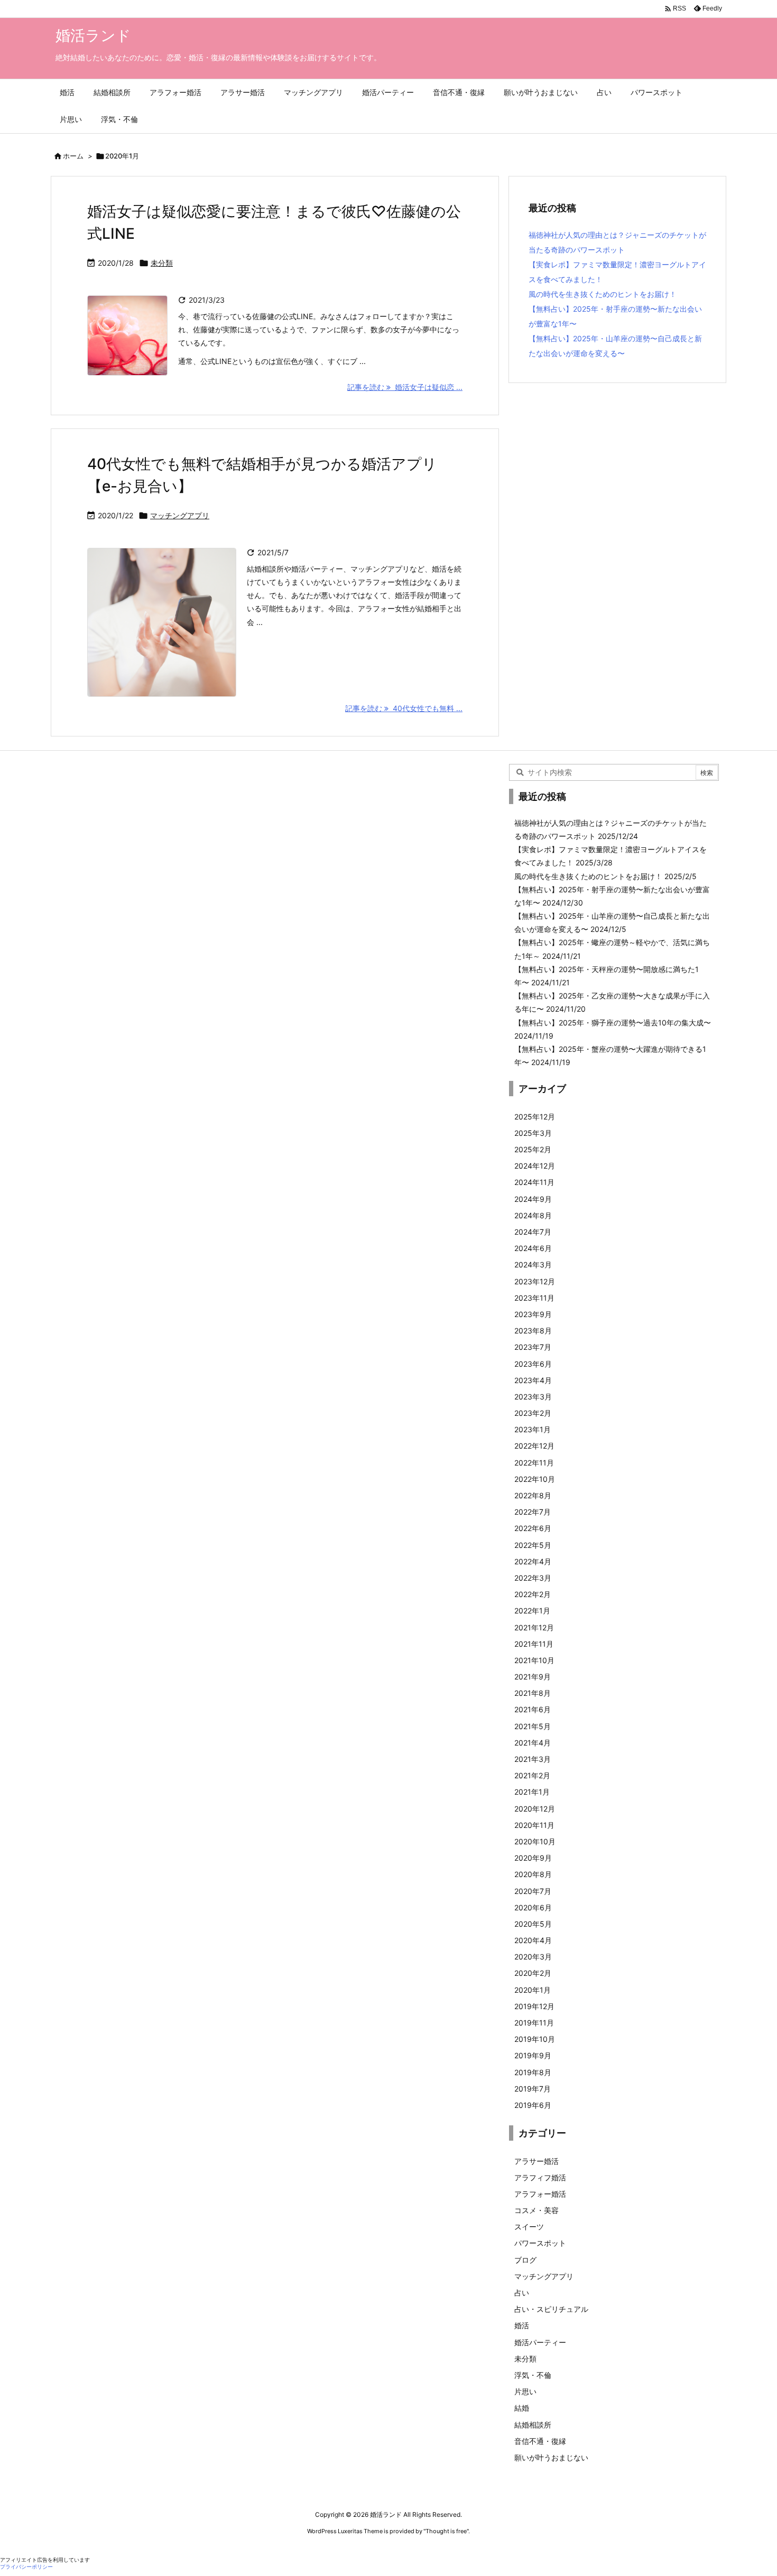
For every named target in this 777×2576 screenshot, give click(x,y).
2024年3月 (533, 1264)
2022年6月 (533, 1528)
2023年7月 (533, 1347)
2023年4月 (533, 1380)
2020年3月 (533, 1957)
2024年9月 (533, 1199)
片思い (525, 2391)
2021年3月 (533, 1759)
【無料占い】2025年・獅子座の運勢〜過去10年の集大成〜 (613, 1023)
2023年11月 (534, 1298)
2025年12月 (535, 1117)
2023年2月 (533, 1413)
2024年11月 (534, 1182)
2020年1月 (533, 1990)
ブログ (525, 2260)
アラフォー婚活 (540, 2194)
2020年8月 (533, 1874)
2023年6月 (533, 1364)
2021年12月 (534, 1627)
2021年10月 (534, 1660)
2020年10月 (535, 1841)
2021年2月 (532, 1775)
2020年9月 (533, 1858)
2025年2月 (533, 1149)
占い (522, 2293)
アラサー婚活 (536, 2161)
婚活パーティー (540, 2342)
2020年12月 (535, 1809)
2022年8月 (533, 1495)
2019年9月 (533, 2055)
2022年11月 (534, 1463)
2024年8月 (533, 1215)
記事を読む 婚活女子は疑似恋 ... (405, 387)
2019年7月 (533, 2089)
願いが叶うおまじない (551, 2457)
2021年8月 (533, 1693)
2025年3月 (533, 1133)
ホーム (73, 156)
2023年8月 (533, 1331)
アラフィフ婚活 (540, 2177)
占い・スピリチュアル (551, 2309)
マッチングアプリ (180, 515)
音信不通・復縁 (540, 2441)
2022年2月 (533, 1594)
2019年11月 (534, 2023)
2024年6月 (533, 1248)
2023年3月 (533, 1397)
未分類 (162, 263)
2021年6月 (533, 1709)
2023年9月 (533, 1314)
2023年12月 (535, 1281)
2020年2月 (533, 1973)
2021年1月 (532, 1792)
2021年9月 (533, 1677)
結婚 (522, 2408)
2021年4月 (533, 1743)
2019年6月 (533, 2105)
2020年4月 (533, 1940)
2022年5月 (533, 1545)
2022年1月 (532, 1611)
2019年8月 (533, 2072)
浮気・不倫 (533, 2375)
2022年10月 (535, 1479)
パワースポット (540, 2243)
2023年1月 (533, 1429)
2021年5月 (533, 1726)
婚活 (522, 2325)
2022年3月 (533, 1578)
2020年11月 (534, 1825)
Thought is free (446, 2531)
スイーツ (529, 2227)
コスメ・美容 (536, 2210)
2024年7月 (533, 1232)
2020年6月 (533, 1907)
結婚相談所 (533, 2425)
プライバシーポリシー (26, 2567)
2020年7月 (533, 1891)
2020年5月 (533, 1924)
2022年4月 (533, 1561)
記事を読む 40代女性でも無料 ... (404, 708)
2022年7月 (533, 1512)
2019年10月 (535, 2039)
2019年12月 (534, 2006)
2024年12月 (535, 1166)
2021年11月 (534, 1644)
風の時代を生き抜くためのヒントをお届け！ (603, 294)
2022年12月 (534, 1446)
